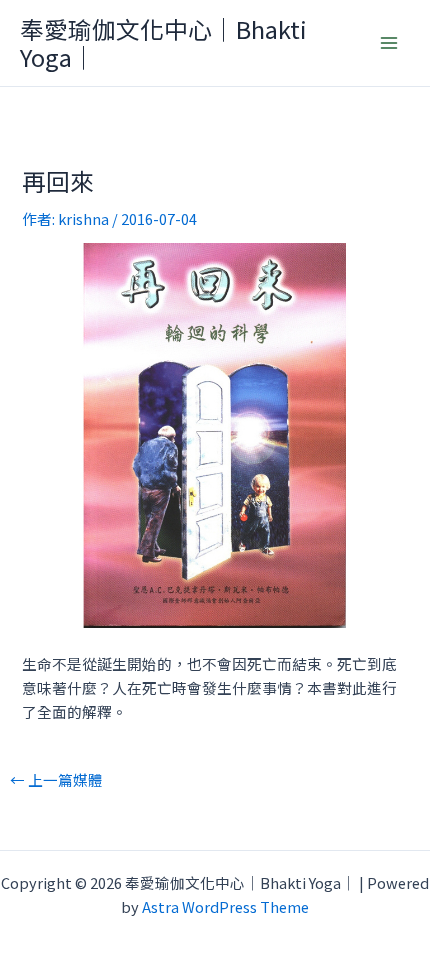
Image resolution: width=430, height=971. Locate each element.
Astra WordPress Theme (225, 906)
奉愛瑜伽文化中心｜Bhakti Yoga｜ (163, 42)
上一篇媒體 (56, 780)
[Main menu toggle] (389, 43)
